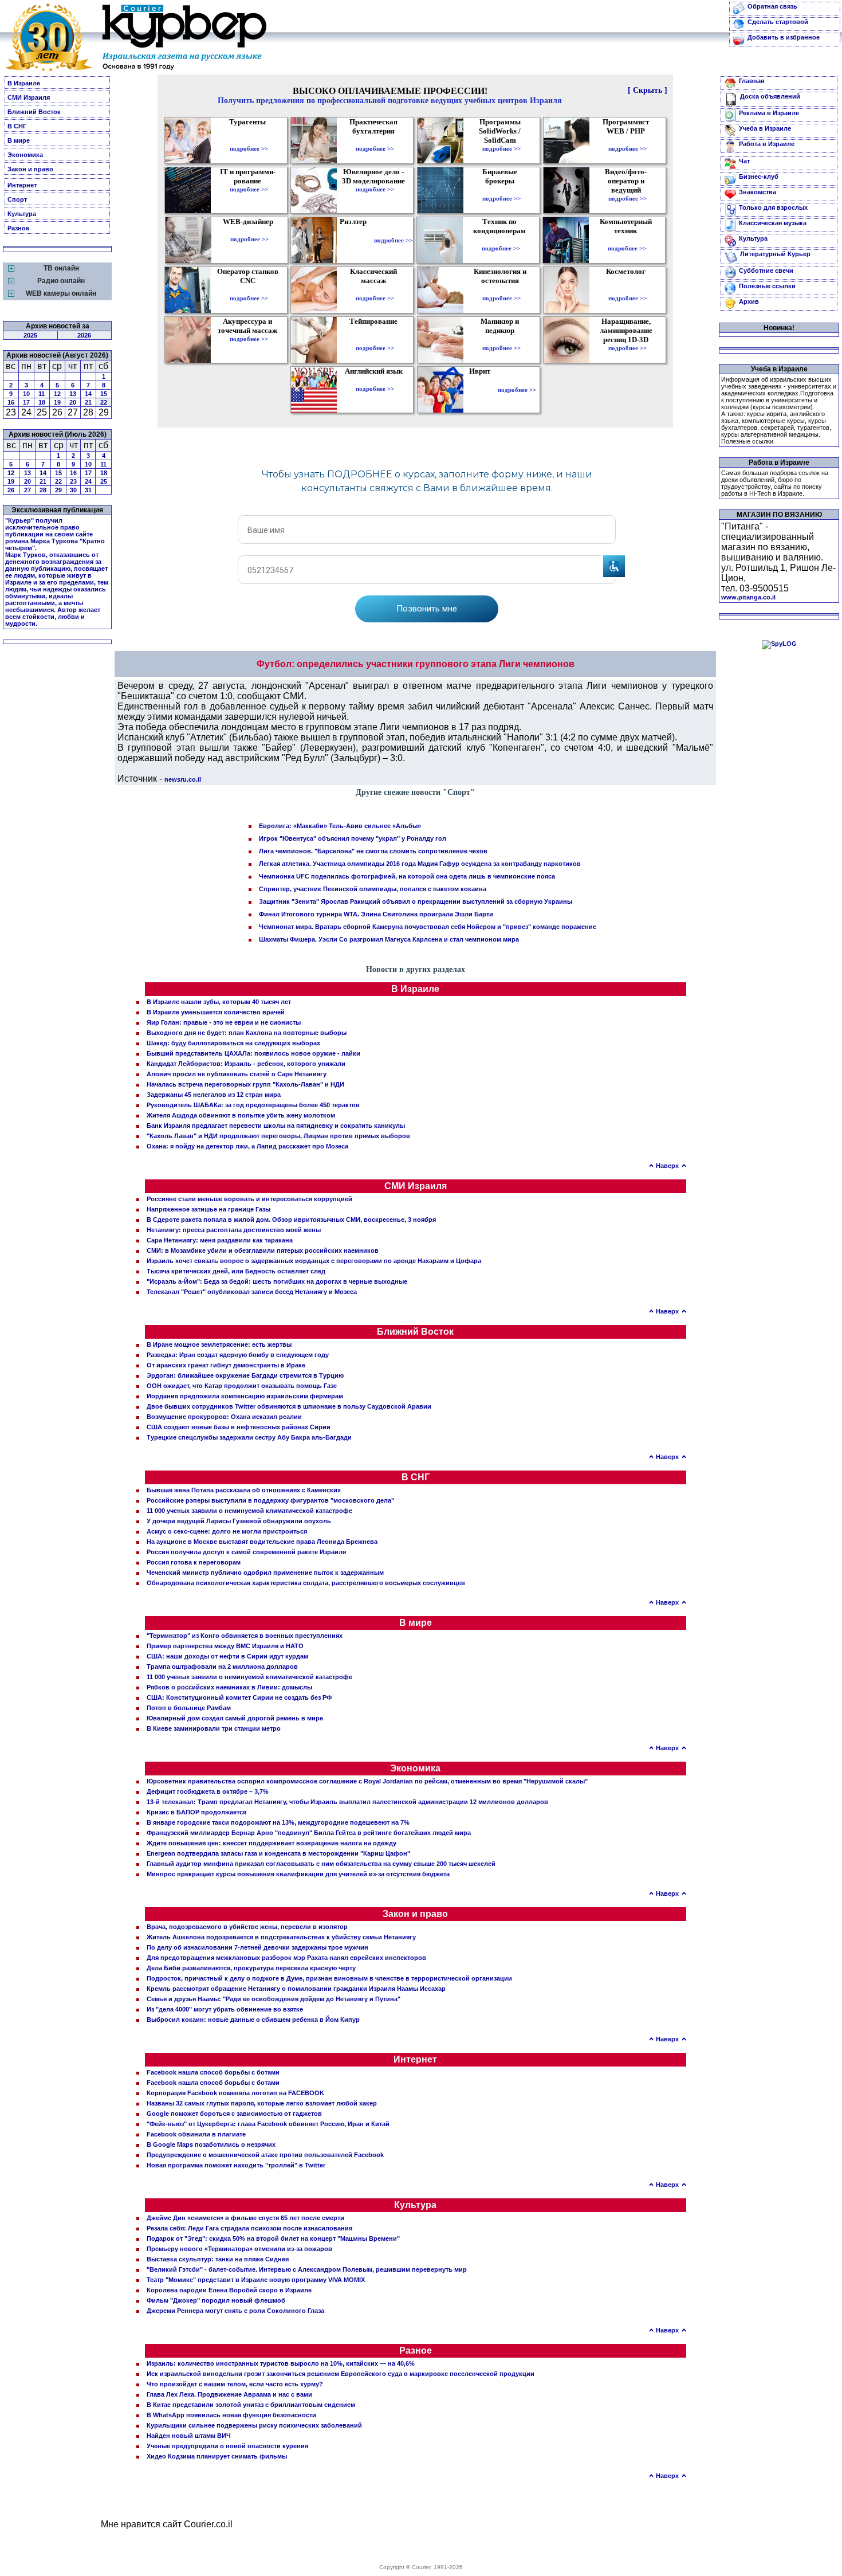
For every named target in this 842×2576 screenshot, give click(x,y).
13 (73, 394)
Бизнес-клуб (759, 177)
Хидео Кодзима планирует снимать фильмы (217, 2456)
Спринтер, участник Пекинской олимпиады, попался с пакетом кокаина (373, 889)
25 (104, 481)
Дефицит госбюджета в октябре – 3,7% (208, 1791)
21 (88, 402)
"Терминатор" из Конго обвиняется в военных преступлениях (245, 1636)
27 (27, 490)
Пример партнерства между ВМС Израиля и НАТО (225, 1646)
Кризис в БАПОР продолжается (196, 1812)
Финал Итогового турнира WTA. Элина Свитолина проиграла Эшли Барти (376, 914)
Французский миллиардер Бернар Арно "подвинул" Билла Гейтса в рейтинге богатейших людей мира (309, 1833)
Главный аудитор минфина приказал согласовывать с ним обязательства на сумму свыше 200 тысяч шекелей (321, 1864)
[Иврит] (482, 390)
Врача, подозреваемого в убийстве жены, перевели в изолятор (247, 1927)
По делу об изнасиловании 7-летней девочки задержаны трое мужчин (257, 1947)
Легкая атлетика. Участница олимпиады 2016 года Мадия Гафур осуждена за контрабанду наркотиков (420, 864)
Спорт (17, 199)
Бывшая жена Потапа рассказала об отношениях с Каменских (244, 1490)
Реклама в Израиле (769, 113)
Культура (22, 214)
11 (42, 394)
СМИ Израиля (29, 97)
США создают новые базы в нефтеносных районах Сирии (239, 1427)
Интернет (22, 185)
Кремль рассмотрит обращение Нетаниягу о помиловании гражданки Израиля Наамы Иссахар (296, 1989)
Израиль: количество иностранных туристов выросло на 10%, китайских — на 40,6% (281, 2363)
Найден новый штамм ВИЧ (189, 2436)
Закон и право (30, 169)
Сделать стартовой (778, 22)
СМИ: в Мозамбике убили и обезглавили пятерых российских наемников (263, 1250)
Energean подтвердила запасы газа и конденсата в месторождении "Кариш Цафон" (278, 1853)
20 (73, 402)
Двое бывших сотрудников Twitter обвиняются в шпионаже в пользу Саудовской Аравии (289, 1406)
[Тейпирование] (375, 340)
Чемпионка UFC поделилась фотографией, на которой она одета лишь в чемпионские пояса (407, 876)
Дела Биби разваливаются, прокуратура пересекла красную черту (251, 1968)
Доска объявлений (770, 96)
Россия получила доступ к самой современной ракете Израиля (246, 1552)
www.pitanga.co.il (748, 597)
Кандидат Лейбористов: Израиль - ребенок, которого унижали (246, 1064)
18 (42, 402)
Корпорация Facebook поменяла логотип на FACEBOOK (235, 2093)
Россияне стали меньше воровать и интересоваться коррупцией (249, 1199)
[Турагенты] (249, 140)
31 (88, 490)
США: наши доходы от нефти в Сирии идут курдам (227, 1656)
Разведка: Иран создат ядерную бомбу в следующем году (238, 1355)
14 (88, 394)
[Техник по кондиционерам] (501, 240)
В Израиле (24, 83)
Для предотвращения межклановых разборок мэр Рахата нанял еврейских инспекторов (286, 1958)
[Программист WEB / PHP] (627, 140)
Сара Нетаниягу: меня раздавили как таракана (220, 1240)
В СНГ (17, 126)
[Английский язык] (375, 381)
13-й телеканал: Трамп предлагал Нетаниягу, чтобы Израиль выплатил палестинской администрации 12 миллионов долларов (347, 1802)
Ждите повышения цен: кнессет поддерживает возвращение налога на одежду (272, 1843)
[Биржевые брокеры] (501, 190)
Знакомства (758, 192)
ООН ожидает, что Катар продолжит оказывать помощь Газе (242, 1386)
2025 (30, 335)
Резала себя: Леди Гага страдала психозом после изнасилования (249, 2228)
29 (58, 490)
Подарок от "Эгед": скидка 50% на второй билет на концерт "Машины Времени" (273, 2238)
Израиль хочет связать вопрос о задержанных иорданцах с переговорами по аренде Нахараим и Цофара (314, 1261)
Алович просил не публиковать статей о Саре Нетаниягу (237, 1074)
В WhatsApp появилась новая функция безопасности (231, 2415)
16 (11, 402)
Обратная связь (772, 6)
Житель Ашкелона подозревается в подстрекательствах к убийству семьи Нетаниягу (281, 1937)
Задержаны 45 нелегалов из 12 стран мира (214, 1095)
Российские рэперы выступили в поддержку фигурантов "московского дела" (270, 1500)
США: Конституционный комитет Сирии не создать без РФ (239, 1697)
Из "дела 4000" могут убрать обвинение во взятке (225, 2009)
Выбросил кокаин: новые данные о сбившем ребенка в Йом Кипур (253, 2020)
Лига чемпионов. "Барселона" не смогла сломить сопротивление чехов (373, 851)
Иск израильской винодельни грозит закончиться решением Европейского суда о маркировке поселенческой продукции (341, 2374)
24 (88, 481)
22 (104, 402)
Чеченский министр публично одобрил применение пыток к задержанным (265, 1573)
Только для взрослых (773, 207)
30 (73, 490)
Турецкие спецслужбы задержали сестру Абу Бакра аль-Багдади (249, 1437)
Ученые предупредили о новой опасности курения (227, 2446)
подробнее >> (249, 148)
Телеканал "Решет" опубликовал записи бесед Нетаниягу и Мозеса (252, 1292)
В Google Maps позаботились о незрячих (211, 2144)
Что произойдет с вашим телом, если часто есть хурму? (235, 2384)
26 (11, 490)
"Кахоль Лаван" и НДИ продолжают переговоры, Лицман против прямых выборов (278, 1136)
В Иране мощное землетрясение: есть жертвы (219, 1344)
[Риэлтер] (355, 240)
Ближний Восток (34, 112)
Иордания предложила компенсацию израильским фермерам (245, 1396)
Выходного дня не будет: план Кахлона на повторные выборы (247, 1033)
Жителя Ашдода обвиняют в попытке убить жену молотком (241, 1115)
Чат (744, 161)
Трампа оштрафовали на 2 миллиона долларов (222, 1667)
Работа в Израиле (767, 144)
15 (104, 394)
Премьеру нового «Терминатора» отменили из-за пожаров (239, 2249)
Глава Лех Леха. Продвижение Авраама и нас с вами (229, 2394)
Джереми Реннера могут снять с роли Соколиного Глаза (235, 2311)
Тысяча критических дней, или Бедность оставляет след (236, 1271)
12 (57, 394)
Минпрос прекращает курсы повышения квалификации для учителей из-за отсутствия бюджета (298, 1874)
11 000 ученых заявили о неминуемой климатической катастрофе (249, 1511)
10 (26, 394)
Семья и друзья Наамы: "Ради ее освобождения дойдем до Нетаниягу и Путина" (274, 1999)
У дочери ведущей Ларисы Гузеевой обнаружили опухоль (239, 1521)
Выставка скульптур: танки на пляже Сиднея (218, 2259)
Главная (751, 81)
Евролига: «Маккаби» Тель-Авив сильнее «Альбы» (340, 826)
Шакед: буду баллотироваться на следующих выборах (233, 1043)
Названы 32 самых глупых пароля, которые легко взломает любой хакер (262, 2103)
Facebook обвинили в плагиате (196, 2134)
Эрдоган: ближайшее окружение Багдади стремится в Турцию (245, 1375)
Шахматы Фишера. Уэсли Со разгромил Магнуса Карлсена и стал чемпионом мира (389, 939)
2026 (84, 335)
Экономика (25, 155)
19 (57, 402)
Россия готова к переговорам (194, 1562)
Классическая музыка (773, 223)
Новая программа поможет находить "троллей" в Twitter (236, 2165)
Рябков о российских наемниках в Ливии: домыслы (229, 1687)
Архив (749, 301)
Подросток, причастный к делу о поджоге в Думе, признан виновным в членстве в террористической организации (329, 1978)
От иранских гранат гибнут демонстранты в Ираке (226, 1365)
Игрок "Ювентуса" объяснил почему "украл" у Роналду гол (353, 838)
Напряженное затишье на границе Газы (208, 1209)
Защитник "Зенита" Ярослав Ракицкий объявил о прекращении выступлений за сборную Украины (416, 901)
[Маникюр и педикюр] (501, 340)
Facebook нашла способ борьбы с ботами (213, 2072)
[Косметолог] (627, 290)
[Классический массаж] (375, 290)
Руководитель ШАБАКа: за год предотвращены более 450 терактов (253, 1105)
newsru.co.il (183, 779)
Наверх (667, 1166)
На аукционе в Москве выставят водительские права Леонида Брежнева (262, 1542)
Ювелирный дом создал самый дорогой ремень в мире (235, 1718)
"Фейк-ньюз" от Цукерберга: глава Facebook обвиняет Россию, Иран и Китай (268, 2124)
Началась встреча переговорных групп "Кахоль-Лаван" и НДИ (245, 1084)
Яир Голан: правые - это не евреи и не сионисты (224, 1022)
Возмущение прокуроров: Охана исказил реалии (224, 1417)
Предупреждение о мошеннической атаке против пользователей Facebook (265, 2155)
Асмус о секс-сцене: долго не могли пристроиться (227, 1531)
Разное (18, 228)
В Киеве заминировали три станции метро (214, 1728)
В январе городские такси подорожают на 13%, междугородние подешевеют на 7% (278, 1822)
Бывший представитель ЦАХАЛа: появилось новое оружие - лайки (253, 1053)
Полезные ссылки (767, 286)
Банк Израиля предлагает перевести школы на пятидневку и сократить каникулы (276, 1126)
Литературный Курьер (775, 254)
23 (73, 481)
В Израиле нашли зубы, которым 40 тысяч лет (219, 1002)
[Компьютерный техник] (627, 240)
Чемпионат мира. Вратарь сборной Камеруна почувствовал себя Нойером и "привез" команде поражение (428, 927)
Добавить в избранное (784, 37)
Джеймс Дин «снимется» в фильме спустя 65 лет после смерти (245, 2218)
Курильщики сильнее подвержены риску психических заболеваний (254, 2425)
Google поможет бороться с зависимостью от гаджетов (234, 2114)
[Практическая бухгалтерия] (375, 140)
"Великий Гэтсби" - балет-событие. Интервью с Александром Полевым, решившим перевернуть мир (307, 2269)
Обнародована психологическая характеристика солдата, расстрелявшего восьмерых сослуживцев (306, 1583)
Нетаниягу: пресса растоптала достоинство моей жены (234, 1230)
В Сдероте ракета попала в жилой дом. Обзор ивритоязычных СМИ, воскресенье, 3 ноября (291, 1220)
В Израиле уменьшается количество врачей (216, 1012)
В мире (19, 140)
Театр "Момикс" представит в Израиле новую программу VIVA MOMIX (256, 2280)
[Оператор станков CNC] (249, 290)
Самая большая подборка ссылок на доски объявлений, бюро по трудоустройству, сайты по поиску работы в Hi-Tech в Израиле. (775, 483)
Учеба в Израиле (765, 128)
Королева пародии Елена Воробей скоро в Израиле (229, 2290)
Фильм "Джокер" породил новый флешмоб (216, 2300)
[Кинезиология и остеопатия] (501, 290)
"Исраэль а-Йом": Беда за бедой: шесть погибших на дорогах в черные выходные (277, 1281)
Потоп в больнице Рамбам (189, 1708)
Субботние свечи (766, 270)
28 (43, 490)
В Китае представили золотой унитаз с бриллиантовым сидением (251, 2405)
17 (26, 402)
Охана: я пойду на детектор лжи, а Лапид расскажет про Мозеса (247, 1146)
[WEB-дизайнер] (249, 231)
